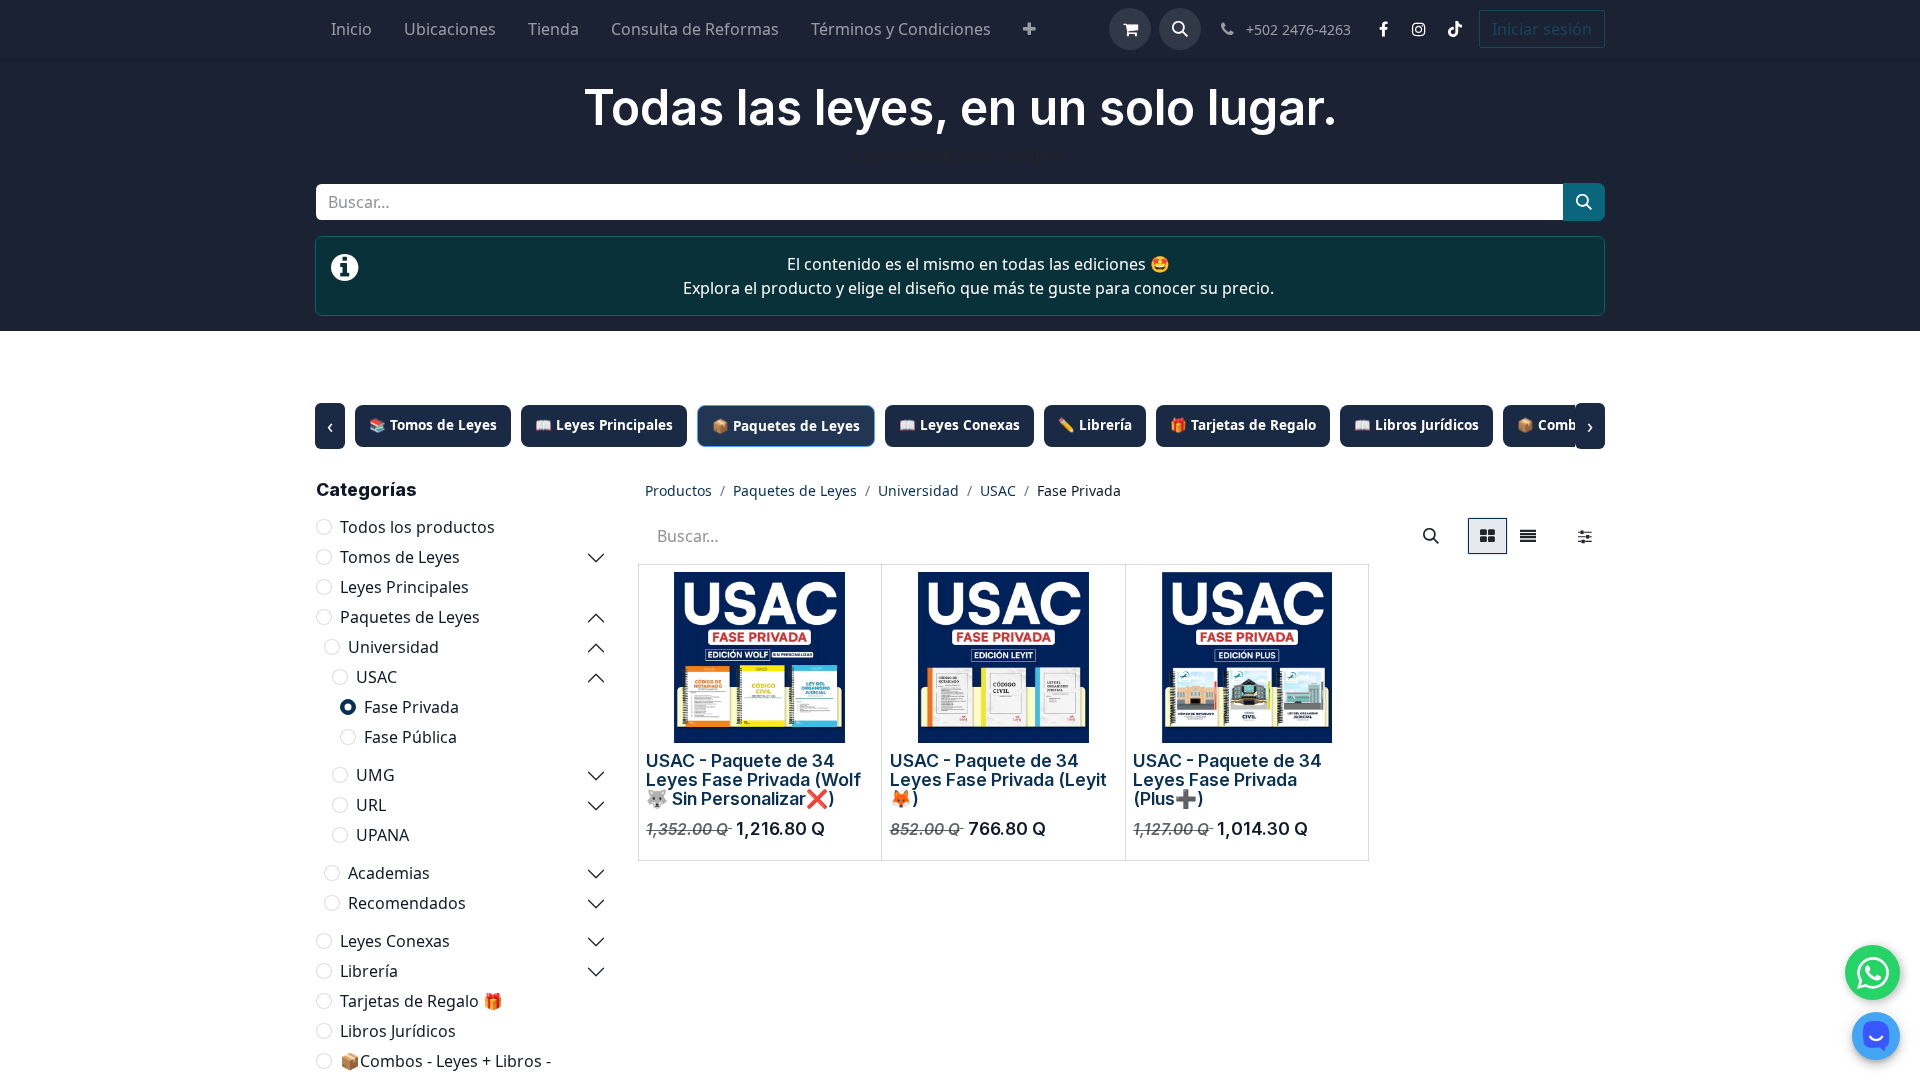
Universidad (393, 647)
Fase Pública (410, 737)
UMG (375, 775)
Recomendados (407, 903)
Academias (389, 873)
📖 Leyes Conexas (959, 425)
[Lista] (1528, 536)
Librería (369, 971)
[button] (1180, 29)
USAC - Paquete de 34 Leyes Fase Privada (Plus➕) (1227, 780)
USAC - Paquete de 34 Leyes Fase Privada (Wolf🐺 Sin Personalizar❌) (753, 780)
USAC (376, 677)
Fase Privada (411, 707)
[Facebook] (1383, 29)
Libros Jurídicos (398, 1031)
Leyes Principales (404, 587)
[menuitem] (351, 29)
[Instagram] (1419, 29)
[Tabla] (1487, 536)
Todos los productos (417, 527)
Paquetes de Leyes (410, 617)
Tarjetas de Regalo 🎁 (421, 1001)
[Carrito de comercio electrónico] (1130, 29)
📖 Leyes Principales (604, 425)
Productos (678, 490)
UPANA (382, 835)
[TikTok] (1455, 29)
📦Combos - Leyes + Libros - (445, 1061)
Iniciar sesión (1542, 29)
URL (371, 805)
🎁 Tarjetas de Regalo (1243, 425)
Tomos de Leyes (400, 557)
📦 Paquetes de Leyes (786, 426)
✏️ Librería (1095, 425)
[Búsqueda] (1584, 202)
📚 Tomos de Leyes (433, 425)
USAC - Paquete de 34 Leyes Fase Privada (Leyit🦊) (998, 780)
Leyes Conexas (395, 941)
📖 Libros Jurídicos (1416, 425)
